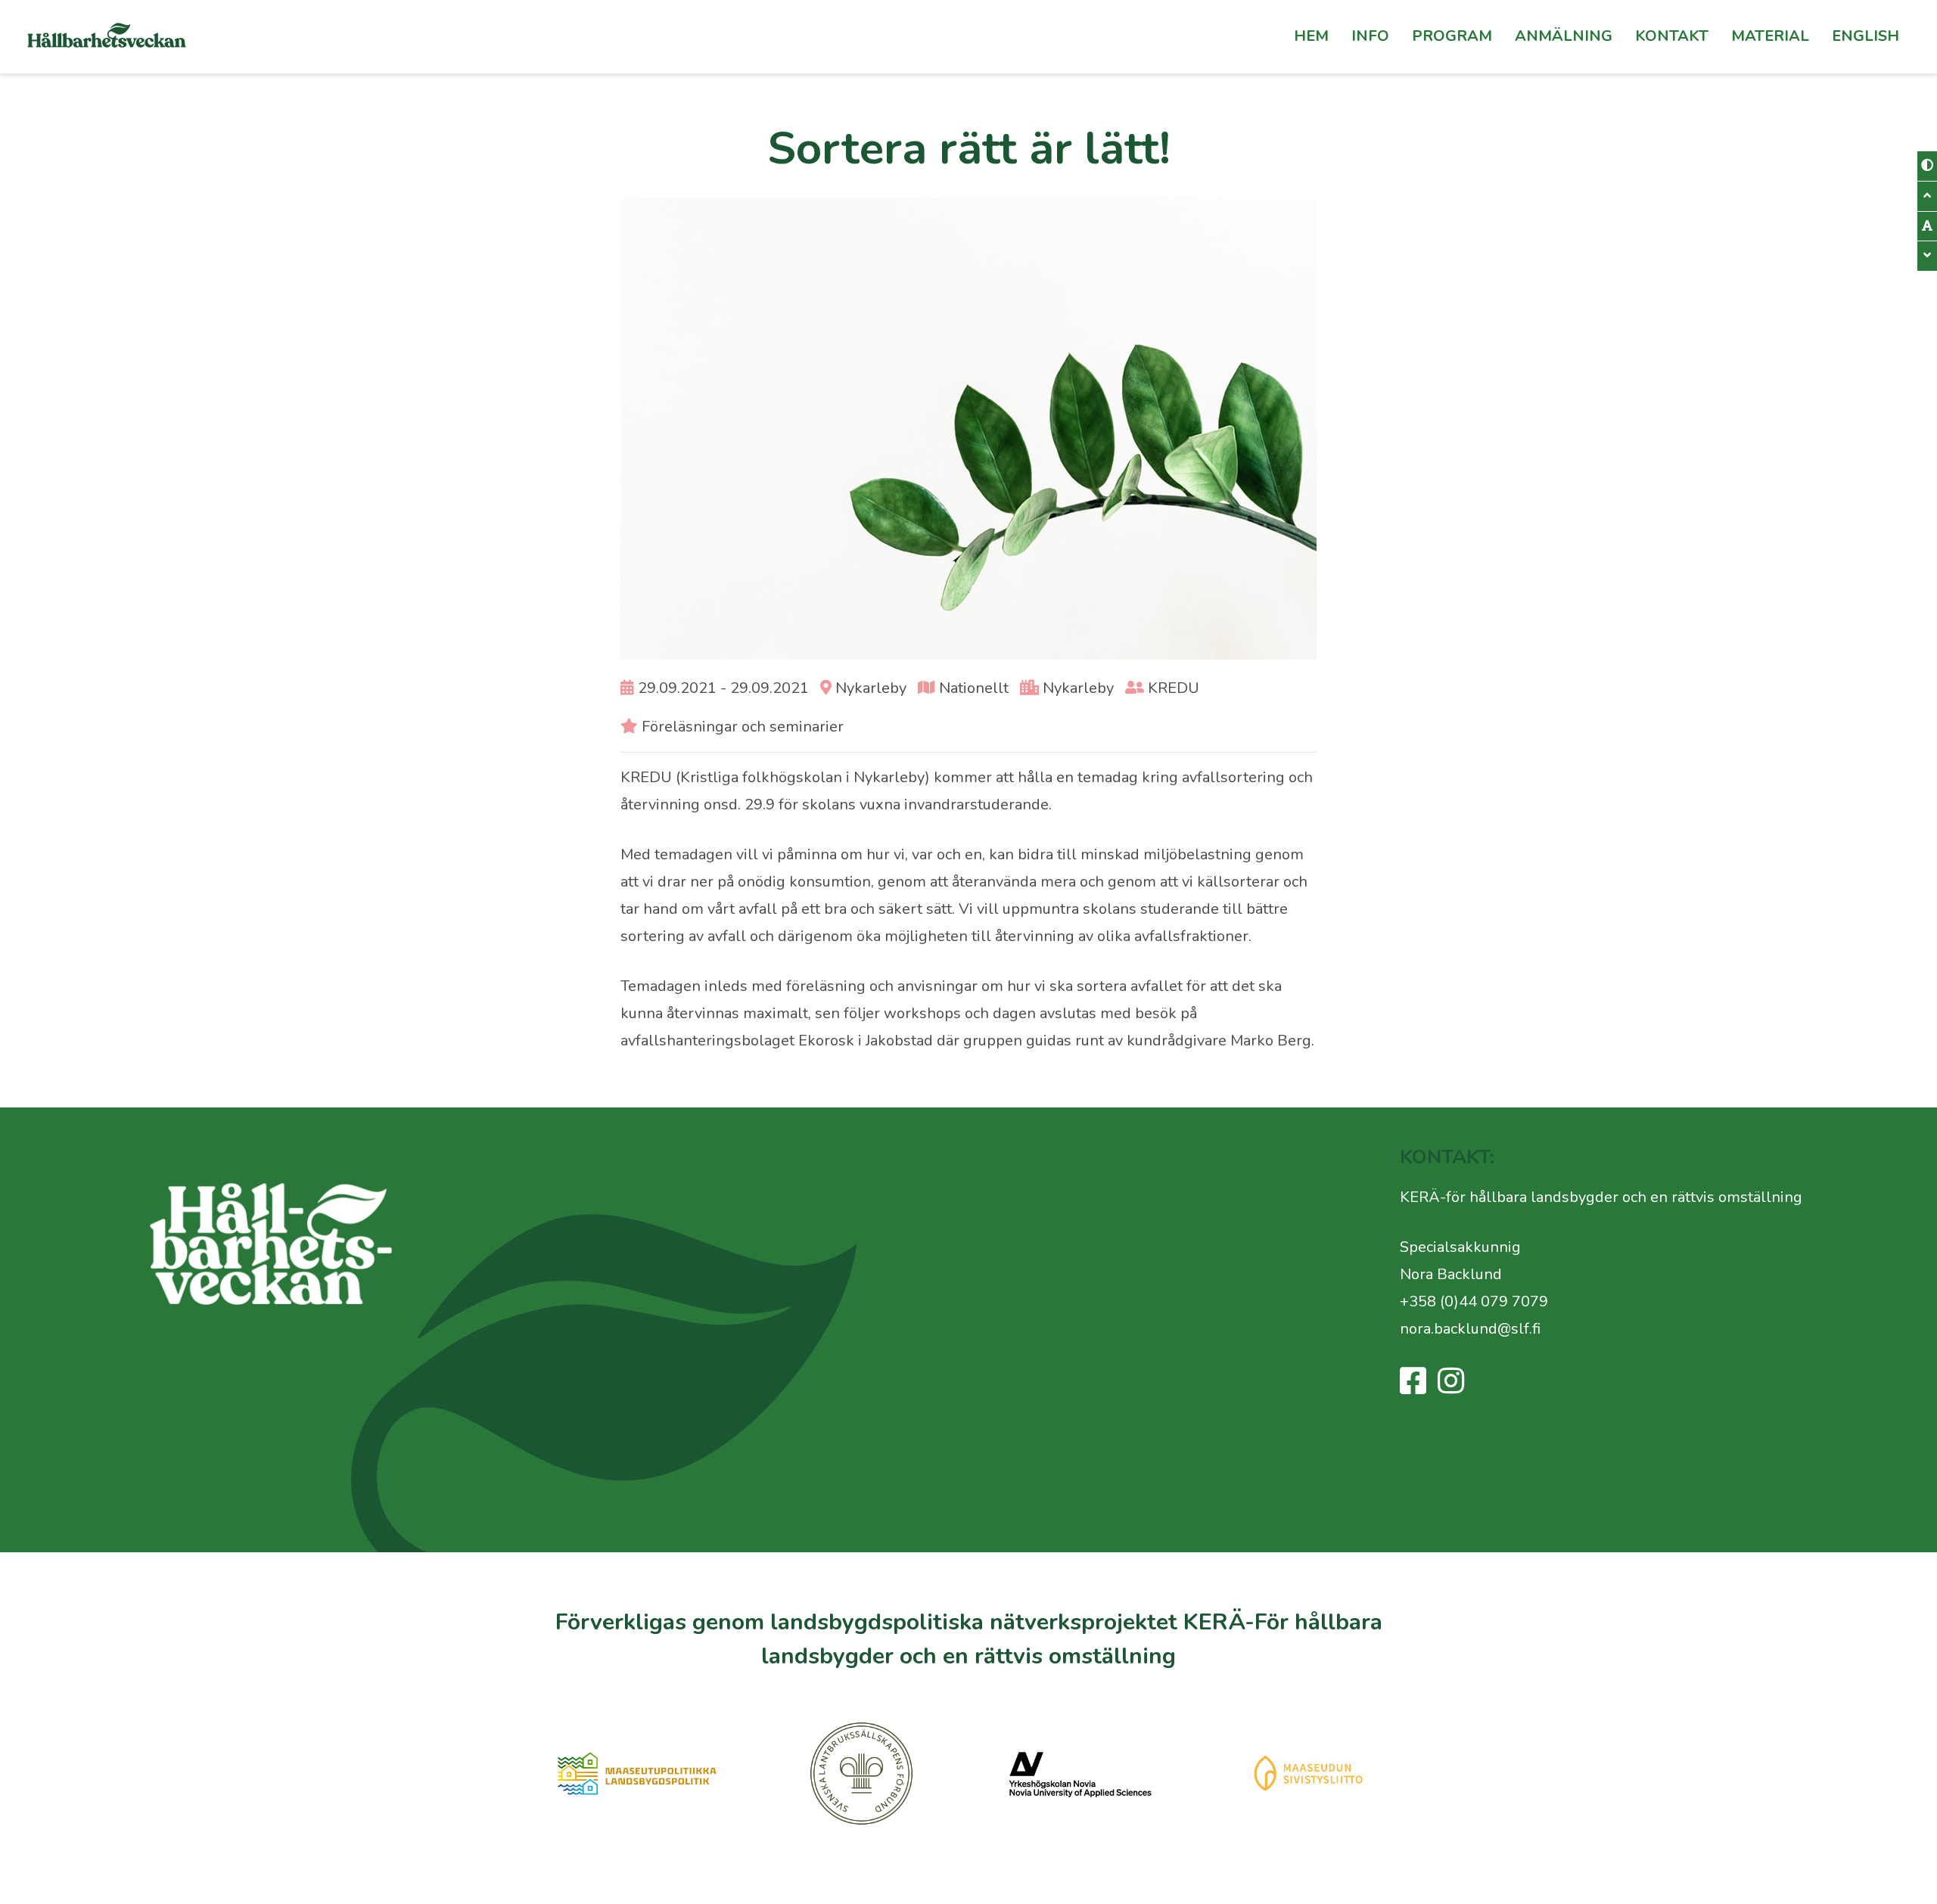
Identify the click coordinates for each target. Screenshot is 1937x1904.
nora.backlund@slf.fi (1470, 1329)
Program (1452, 36)
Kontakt (1672, 36)
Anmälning (1564, 36)
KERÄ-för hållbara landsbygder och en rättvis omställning (1601, 1197)
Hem (1311, 36)
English (1865, 36)
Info (1370, 36)
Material (1770, 36)
